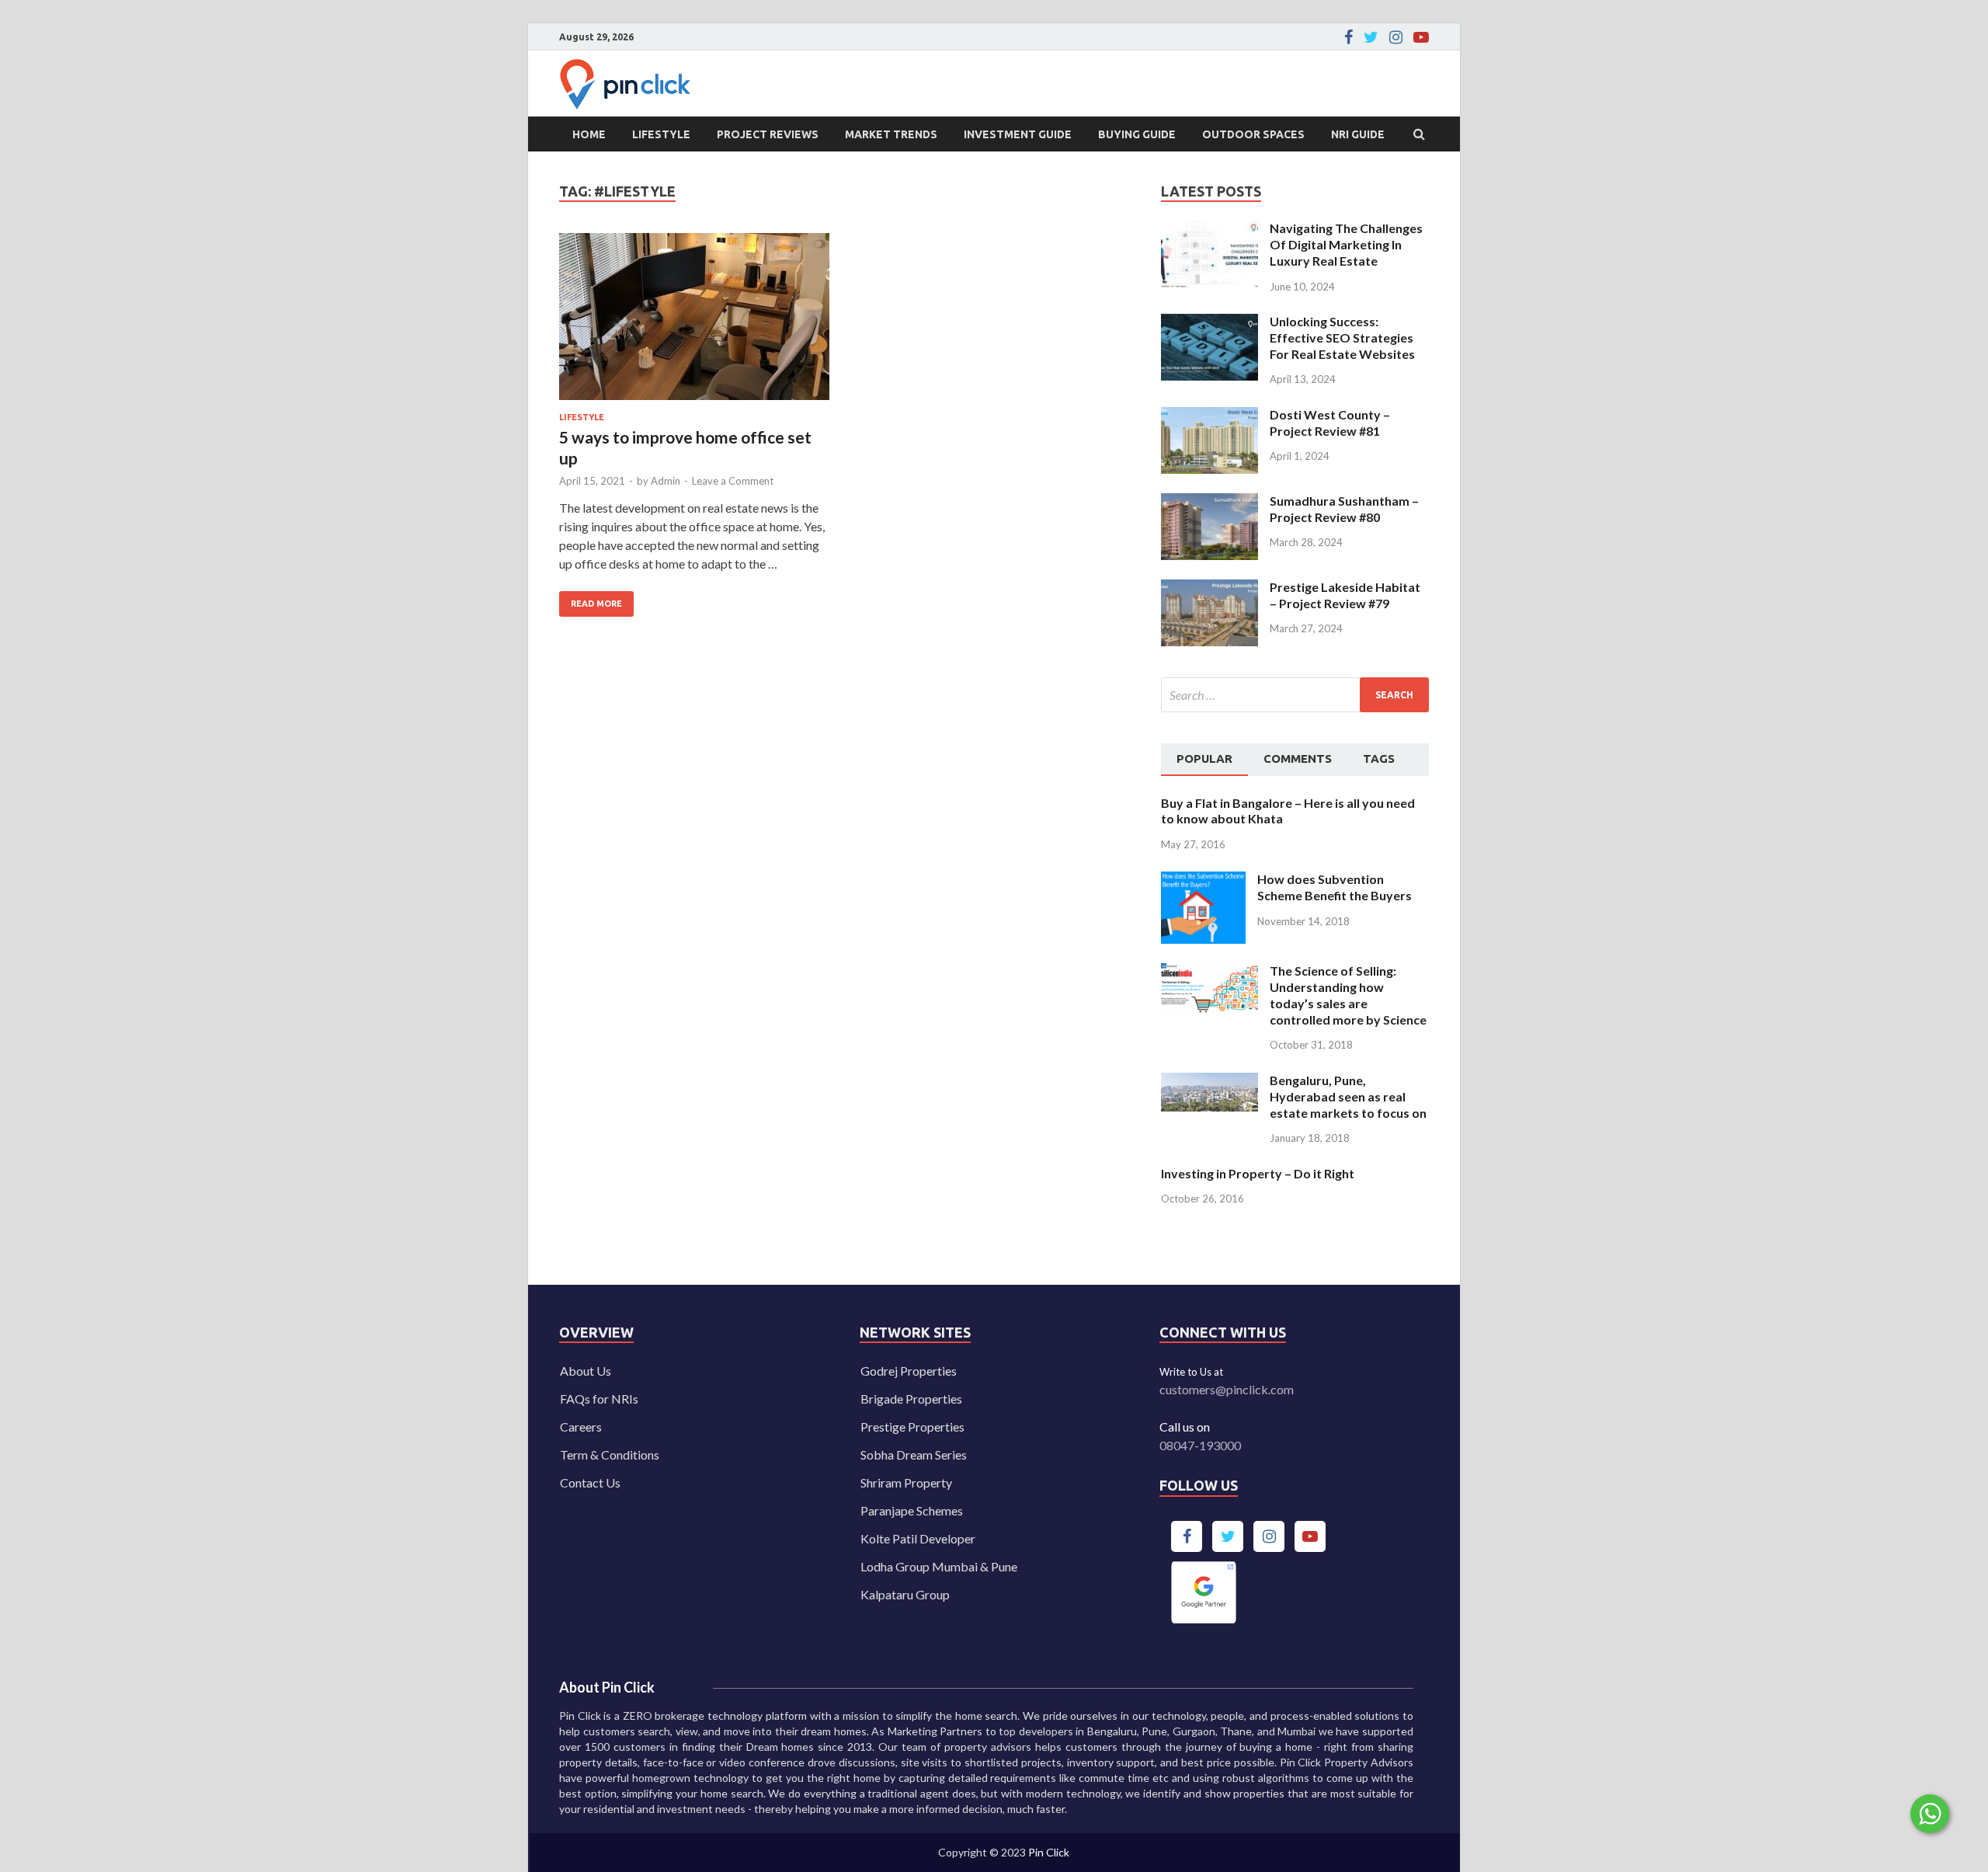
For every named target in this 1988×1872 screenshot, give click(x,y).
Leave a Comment (733, 481)
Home (589, 134)
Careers (581, 1427)
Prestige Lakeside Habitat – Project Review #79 (1345, 595)
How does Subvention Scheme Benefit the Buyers (1335, 887)
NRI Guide (1358, 134)
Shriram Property (906, 1482)
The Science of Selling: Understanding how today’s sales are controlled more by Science (1348, 995)
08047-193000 (1200, 1445)
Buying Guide (1137, 134)
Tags (1379, 759)
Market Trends (891, 134)
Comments (1298, 759)
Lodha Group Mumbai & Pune (939, 1566)
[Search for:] (1295, 695)
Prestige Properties (912, 1427)
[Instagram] (1396, 37)
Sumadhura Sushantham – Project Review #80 (1344, 509)
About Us (586, 1371)
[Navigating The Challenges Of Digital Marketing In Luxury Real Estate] (1209, 230)
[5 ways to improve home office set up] (694, 323)
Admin (666, 481)
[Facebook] (1349, 37)
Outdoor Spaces (1253, 134)
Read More (591, 600)
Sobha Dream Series (914, 1454)
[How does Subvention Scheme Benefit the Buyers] (1203, 880)
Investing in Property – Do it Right (1258, 1173)
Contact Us (590, 1482)
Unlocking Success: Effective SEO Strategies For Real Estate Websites (1342, 338)
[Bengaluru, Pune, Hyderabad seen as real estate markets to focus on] (1209, 1082)
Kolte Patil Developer (918, 1538)
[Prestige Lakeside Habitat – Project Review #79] (1209, 588)
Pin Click (1049, 1852)
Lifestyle (661, 134)
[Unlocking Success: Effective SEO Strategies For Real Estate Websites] (1209, 323)
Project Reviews (768, 134)
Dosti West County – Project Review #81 (1330, 423)
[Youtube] (1421, 37)
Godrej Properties (909, 1371)
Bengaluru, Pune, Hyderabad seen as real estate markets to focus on (1348, 1096)
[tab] (1204, 760)
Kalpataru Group (905, 1594)
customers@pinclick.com (1227, 1389)
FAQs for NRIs (599, 1399)
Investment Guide (1018, 134)
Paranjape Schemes (912, 1510)
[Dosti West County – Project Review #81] (1209, 416)
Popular (1204, 759)
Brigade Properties (911, 1399)
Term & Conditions (610, 1454)
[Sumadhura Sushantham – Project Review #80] (1209, 502)
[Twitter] (1371, 37)
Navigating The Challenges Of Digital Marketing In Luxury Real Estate (1346, 244)
